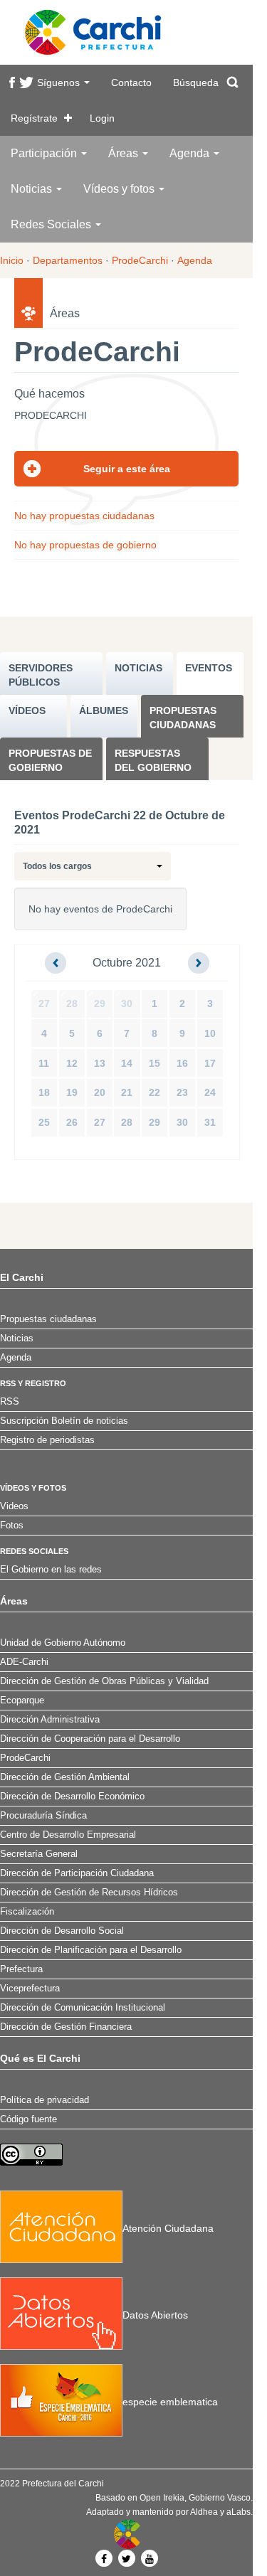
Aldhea (204, 2512)
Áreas (125, 153)
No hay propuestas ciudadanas (84, 516)
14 (127, 1063)
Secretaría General (39, 1854)
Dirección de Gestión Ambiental (65, 1777)
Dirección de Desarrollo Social (62, 1931)
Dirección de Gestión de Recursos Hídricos (89, 1893)
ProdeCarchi (140, 260)
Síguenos (60, 83)
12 (72, 1063)
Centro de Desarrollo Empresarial (68, 1835)
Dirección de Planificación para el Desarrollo (91, 1950)
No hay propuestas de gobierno (85, 545)
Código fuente (28, 2119)
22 (155, 1092)
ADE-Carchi (24, 1662)
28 (72, 1004)
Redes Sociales (52, 224)
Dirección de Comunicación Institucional (83, 2008)
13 (100, 1063)
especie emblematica (170, 2402)
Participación (45, 153)
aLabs (239, 2512)
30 (127, 1004)
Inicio (12, 260)
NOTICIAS (138, 668)
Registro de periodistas (47, 1440)
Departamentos (68, 260)
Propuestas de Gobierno (50, 760)
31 (210, 1122)
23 (182, 1092)
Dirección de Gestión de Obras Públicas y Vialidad (104, 1681)
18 (44, 1092)
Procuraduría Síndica (43, 1816)
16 (182, 1063)
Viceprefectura (30, 1989)
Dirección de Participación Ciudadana (77, 1873)
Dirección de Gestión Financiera (66, 2027)
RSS (10, 1402)
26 (72, 1122)
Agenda (191, 153)
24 (210, 1092)
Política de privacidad (44, 2100)
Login (102, 118)
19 (72, 1092)
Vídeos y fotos (120, 189)
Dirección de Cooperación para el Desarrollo (90, 1739)
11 (44, 1063)
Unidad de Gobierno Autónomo (63, 1643)
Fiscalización (27, 1912)
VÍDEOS (27, 710)
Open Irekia (162, 2498)
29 (100, 1004)
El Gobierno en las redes (51, 1570)
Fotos (12, 1526)
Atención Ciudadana (168, 2228)
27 (44, 1004)
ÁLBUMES (104, 710)
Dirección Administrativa (50, 1720)
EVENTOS (209, 668)
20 (100, 1092)
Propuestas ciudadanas (183, 718)
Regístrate (34, 118)
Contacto (131, 83)
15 (155, 1063)
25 (44, 1122)
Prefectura (21, 1969)
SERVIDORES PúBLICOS (41, 675)
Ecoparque (22, 1701)
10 (210, 1033)
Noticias (33, 189)
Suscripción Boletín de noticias (64, 1421)
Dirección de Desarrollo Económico (72, 1797)
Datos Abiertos (155, 2315)
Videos (14, 1506)
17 (210, 1063)
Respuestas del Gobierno (153, 760)
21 (127, 1092)
